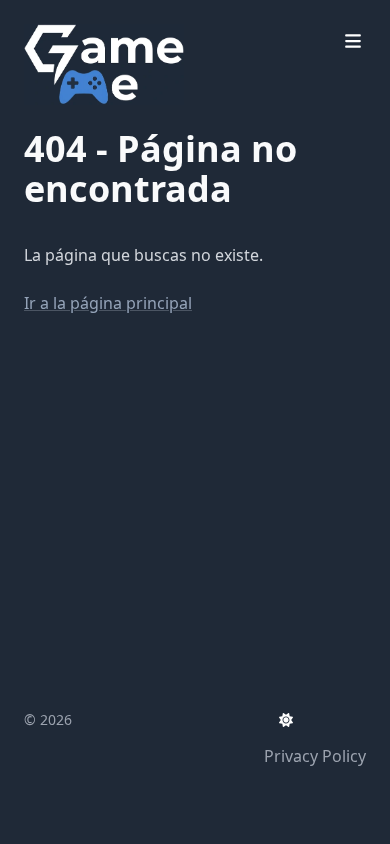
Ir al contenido (102, 18)
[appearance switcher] (286, 720)
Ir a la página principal (108, 303)
